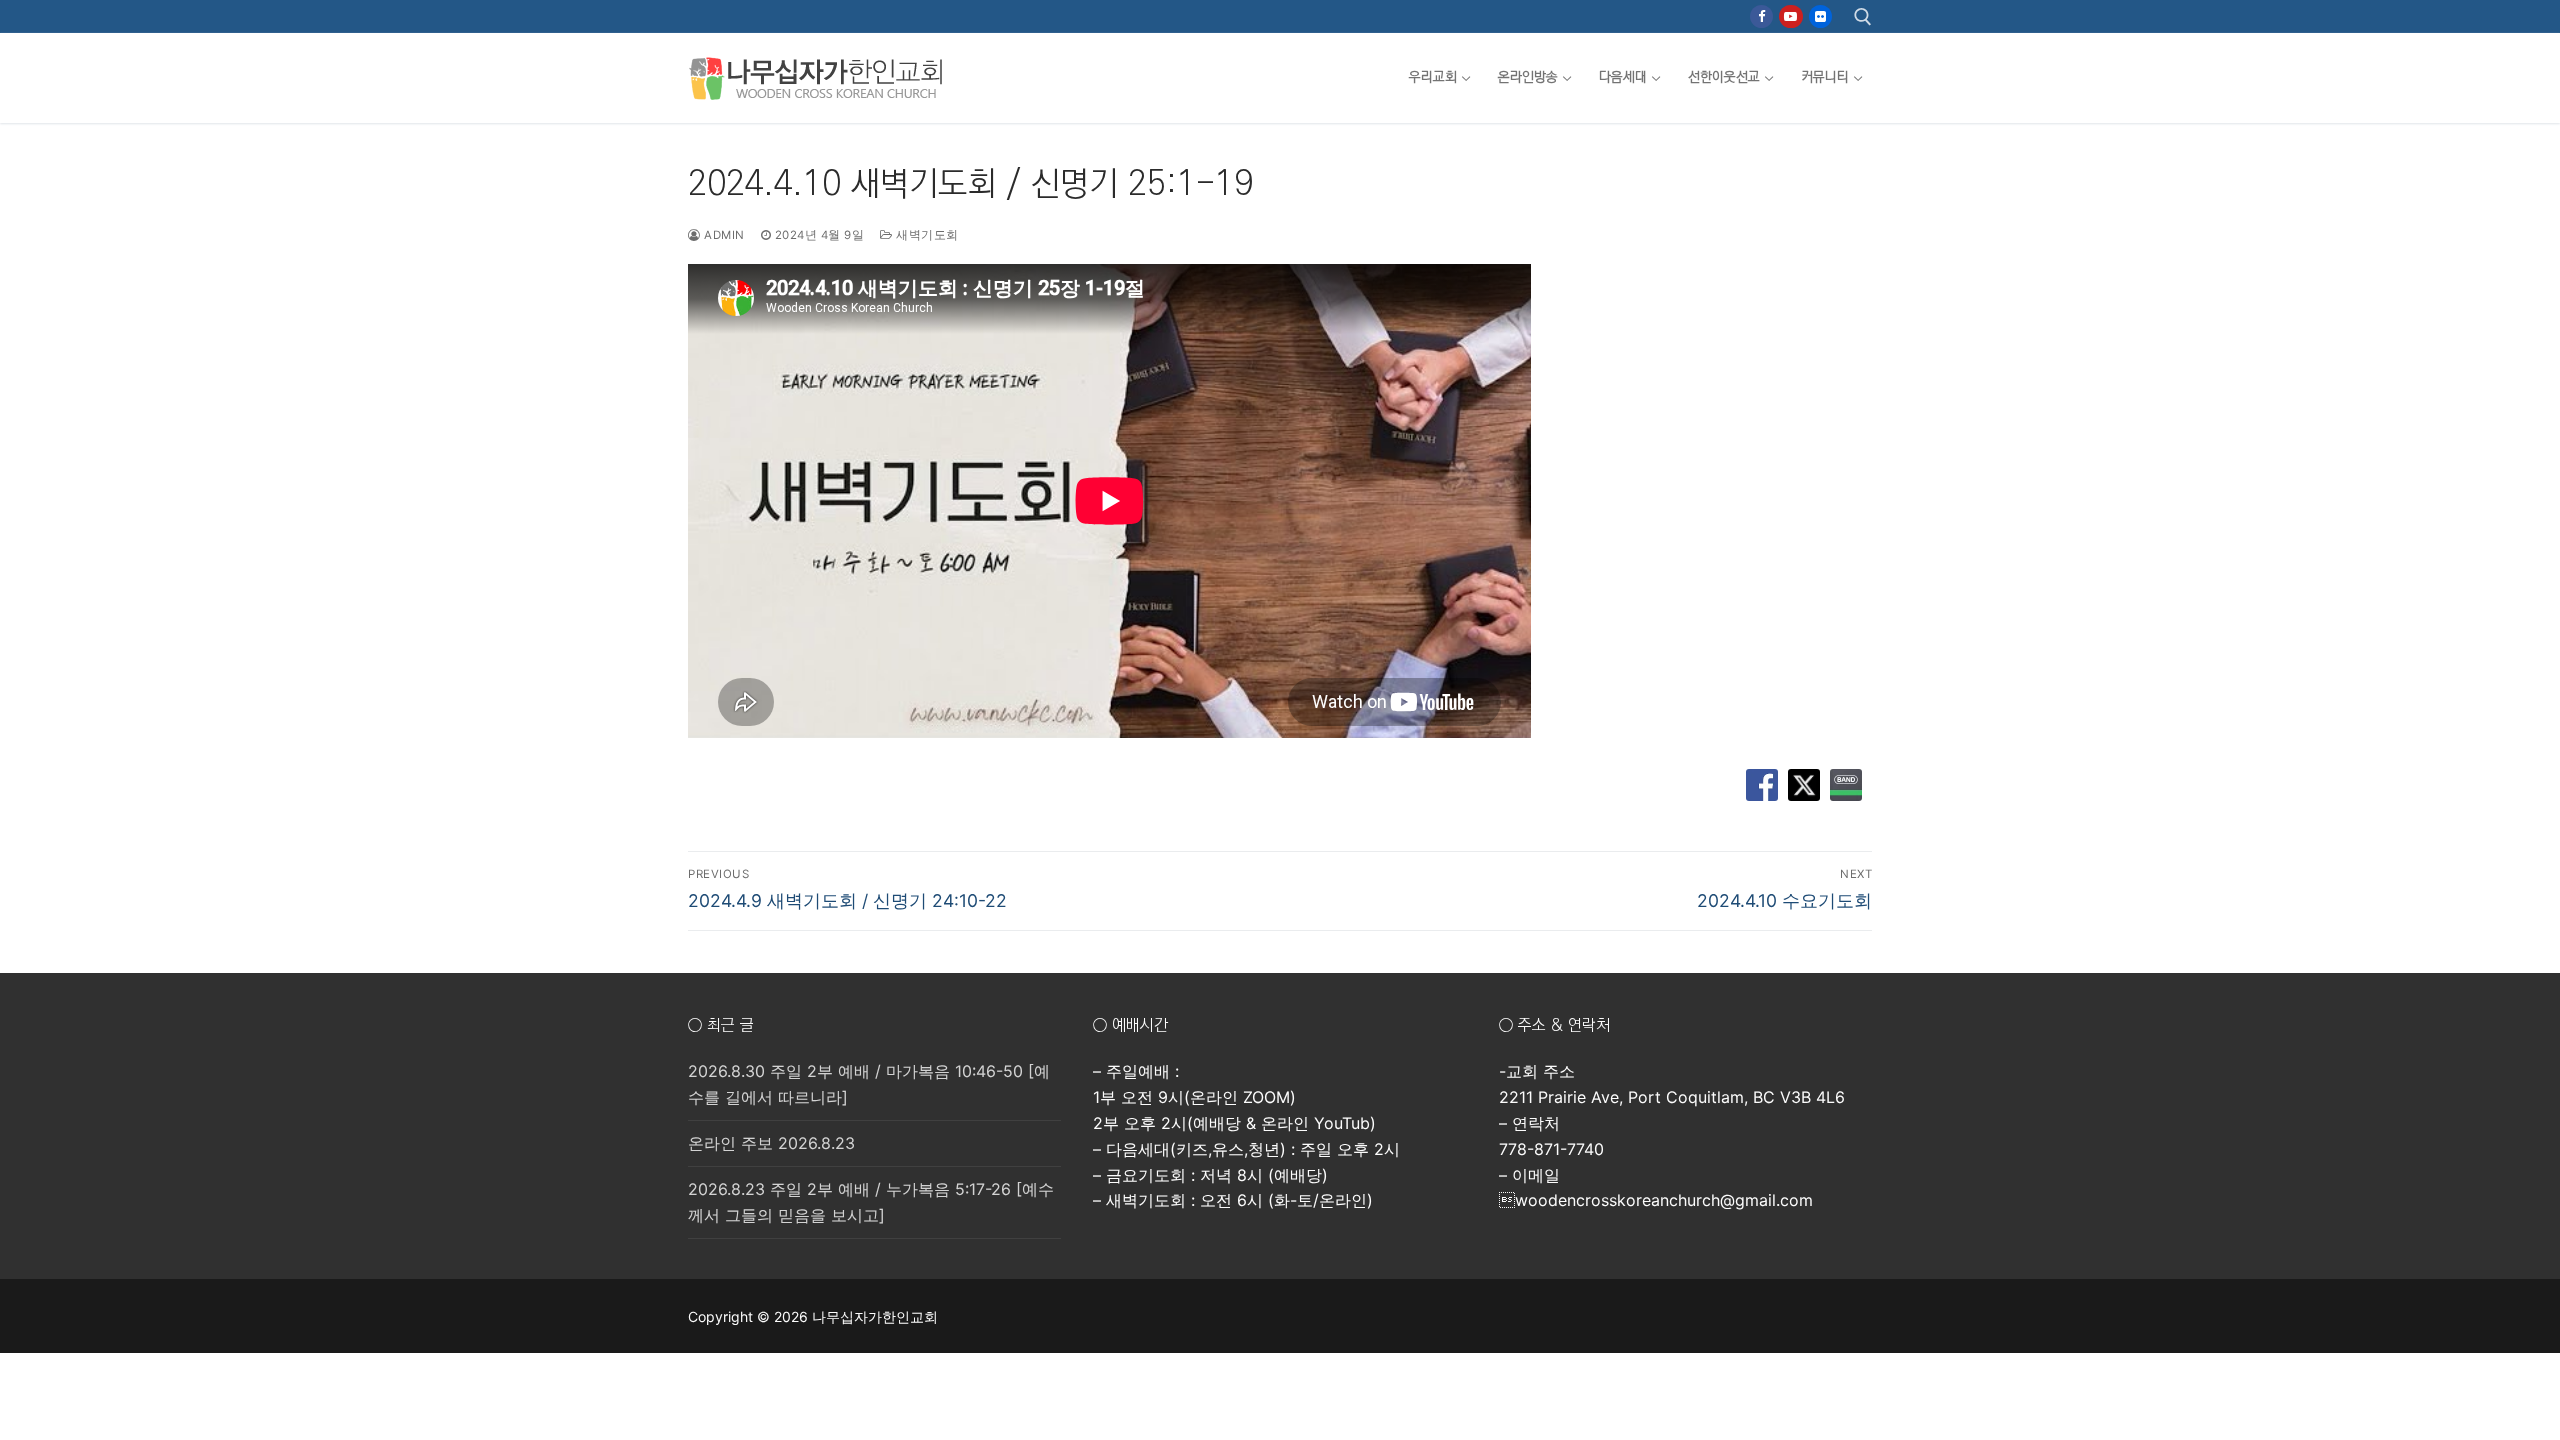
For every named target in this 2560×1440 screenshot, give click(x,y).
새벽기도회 (926, 235)
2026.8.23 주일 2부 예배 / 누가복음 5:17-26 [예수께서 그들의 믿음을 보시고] (871, 1202)
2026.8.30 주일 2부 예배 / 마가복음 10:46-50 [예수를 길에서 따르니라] (869, 1084)
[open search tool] (1863, 17)
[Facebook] (1761, 16)
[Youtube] (1790, 16)
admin (723, 235)
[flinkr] (1820, 16)
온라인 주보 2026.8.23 (771, 1143)
